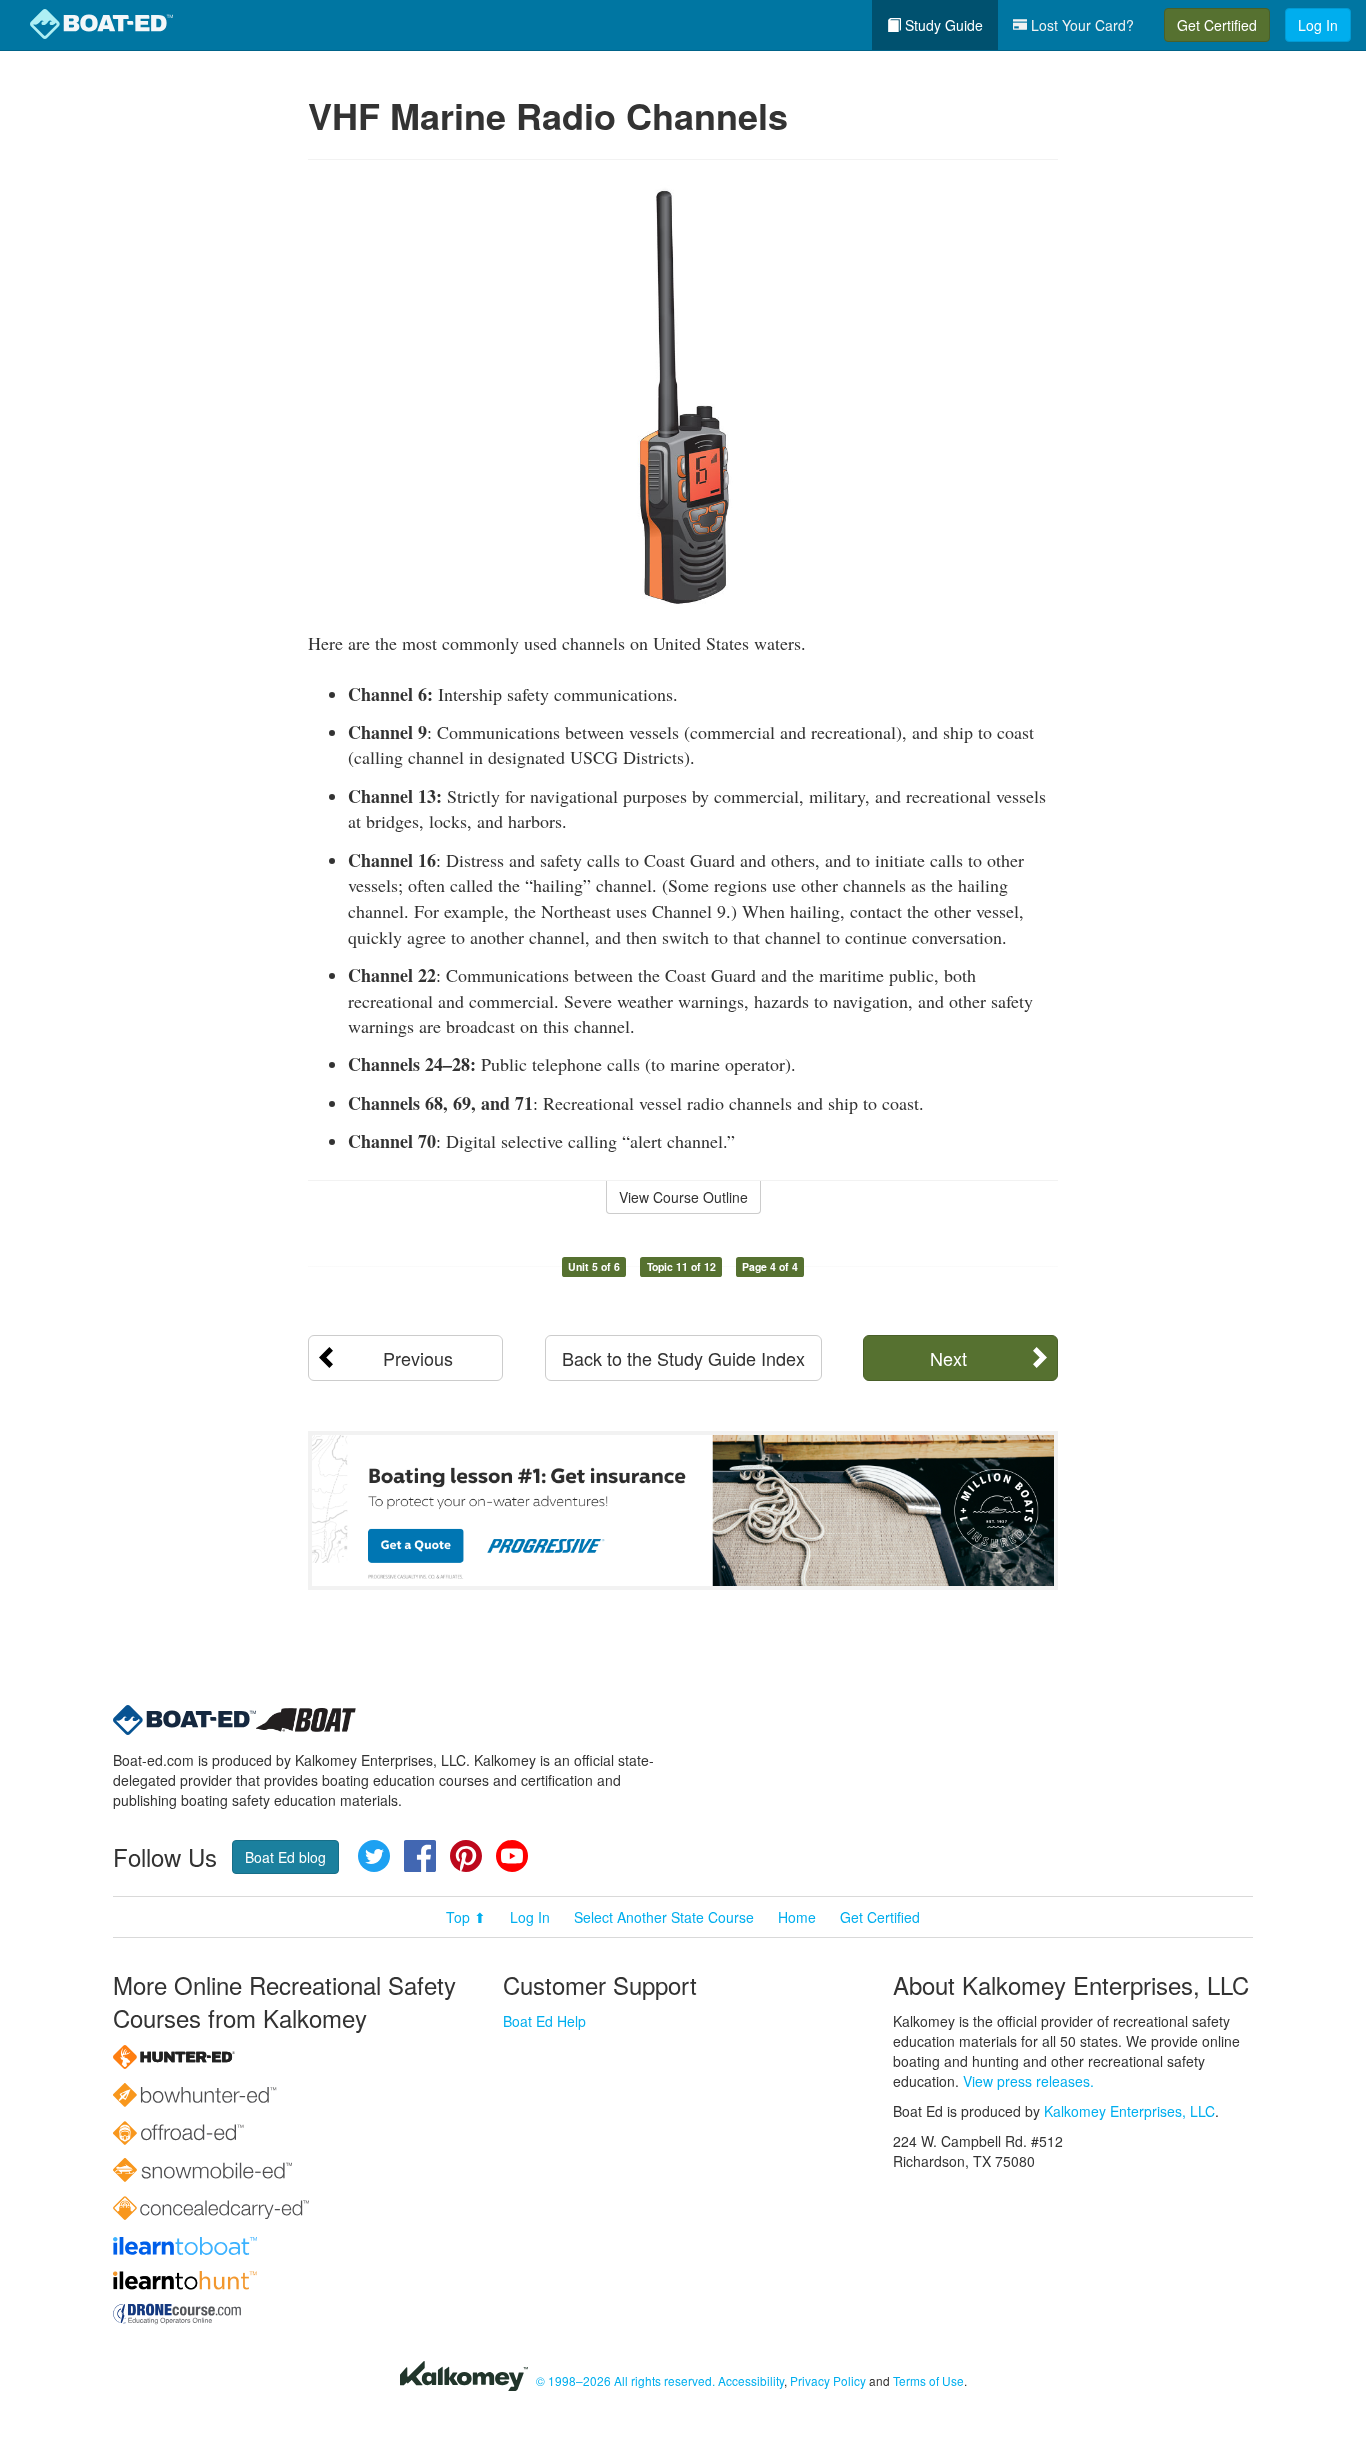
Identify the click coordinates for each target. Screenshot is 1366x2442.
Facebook (420, 1856)
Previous (418, 1358)
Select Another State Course (664, 1917)
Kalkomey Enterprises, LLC (1129, 2111)
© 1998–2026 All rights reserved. (625, 2380)
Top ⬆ (466, 1917)
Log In (1318, 25)
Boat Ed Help (544, 2021)
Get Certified (1217, 25)
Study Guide (942, 25)
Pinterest (466, 1856)
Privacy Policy (828, 2380)
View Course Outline (683, 1197)
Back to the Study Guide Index (683, 1358)
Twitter (374, 1856)
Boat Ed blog (285, 1857)
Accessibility (751, 2380)
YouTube (512, 1856)
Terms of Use (928, 2380)
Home (797, 1917)
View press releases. (1028, 2081)
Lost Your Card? (1080, 25)
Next (948, 1358)
